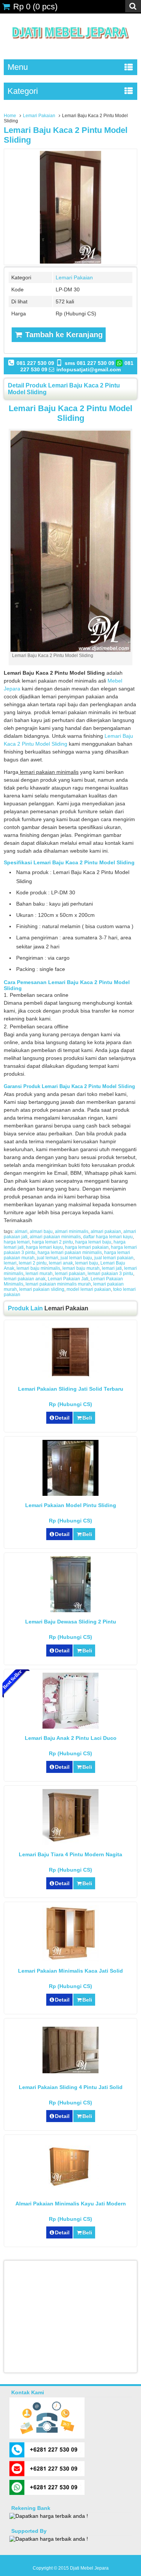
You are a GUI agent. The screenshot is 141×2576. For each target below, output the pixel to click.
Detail (62, 1418)
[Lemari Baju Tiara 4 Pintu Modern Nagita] (70, 1843)
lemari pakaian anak (25, 1279)
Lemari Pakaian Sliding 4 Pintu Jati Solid (71, 2087)
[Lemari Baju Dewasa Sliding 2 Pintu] (70, 1610)
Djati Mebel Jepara (89, 2568)
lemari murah (39, 1274)
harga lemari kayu (44, 1247)
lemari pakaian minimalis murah (58, 1284)
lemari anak (61, 1263)
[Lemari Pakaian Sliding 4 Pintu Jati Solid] (70, 2071)
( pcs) (35, 7)
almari (21, 1231)
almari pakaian (106, 1231)
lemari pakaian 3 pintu (110, 1274)
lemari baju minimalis (38, 1268)
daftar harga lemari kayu (108, 1237)
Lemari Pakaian (39, 116)
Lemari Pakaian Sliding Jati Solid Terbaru (71, 1389)
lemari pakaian (70, 1274)
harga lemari (17, 1242)
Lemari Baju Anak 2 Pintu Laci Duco (71, 1738)
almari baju (41, 1231)
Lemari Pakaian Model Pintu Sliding (71, 1505)
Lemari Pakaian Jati (68, 1279)
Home (10, 116)
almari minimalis (72, 1231)
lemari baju (87, 1263)
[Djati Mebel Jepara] (70, 47)
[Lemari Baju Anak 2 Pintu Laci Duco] (70, 1727)
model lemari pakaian (89, 1289)
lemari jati (112, 1268)
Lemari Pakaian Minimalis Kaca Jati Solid (70, 1971)
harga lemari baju (93, 1242)
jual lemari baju (76, 1258)
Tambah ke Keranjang (63, 335)
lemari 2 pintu (33, 1263)
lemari (10, 1263)
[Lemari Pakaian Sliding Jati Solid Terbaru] (70, 1378)
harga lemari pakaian (87, 1247)
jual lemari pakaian (114, 1258)
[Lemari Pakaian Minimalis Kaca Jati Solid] (70, 1960)
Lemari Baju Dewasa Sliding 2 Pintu (71, 1622)
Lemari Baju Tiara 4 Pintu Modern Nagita (70, 1854)
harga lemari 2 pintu (52, 1242)
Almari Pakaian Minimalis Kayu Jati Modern (71, 2204)
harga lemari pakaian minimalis (70, 1253)
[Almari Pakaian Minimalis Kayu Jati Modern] (70, 2186)
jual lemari (48, 1258)
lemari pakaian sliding (42, 1289)
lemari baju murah (81, 1268)
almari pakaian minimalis (55, 1237)
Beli (87, 1418)
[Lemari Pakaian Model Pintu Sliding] (70, 1494)
